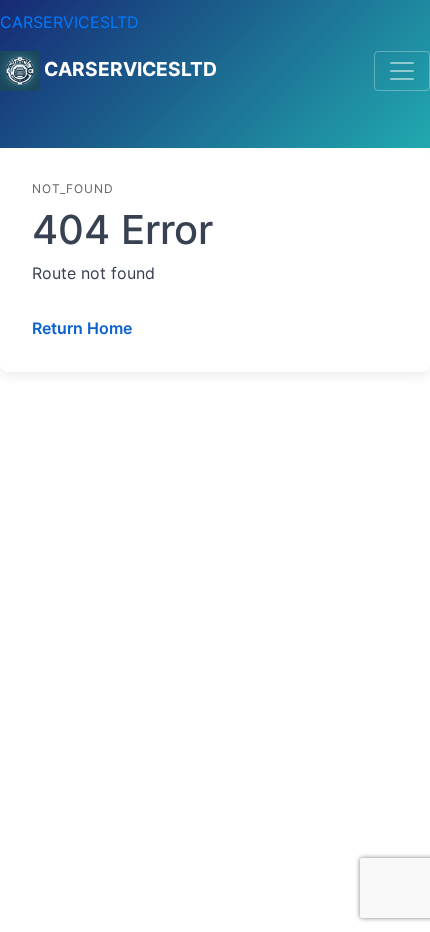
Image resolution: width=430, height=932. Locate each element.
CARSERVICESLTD (69, 22)
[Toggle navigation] (402, 71)
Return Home (82, 328)
